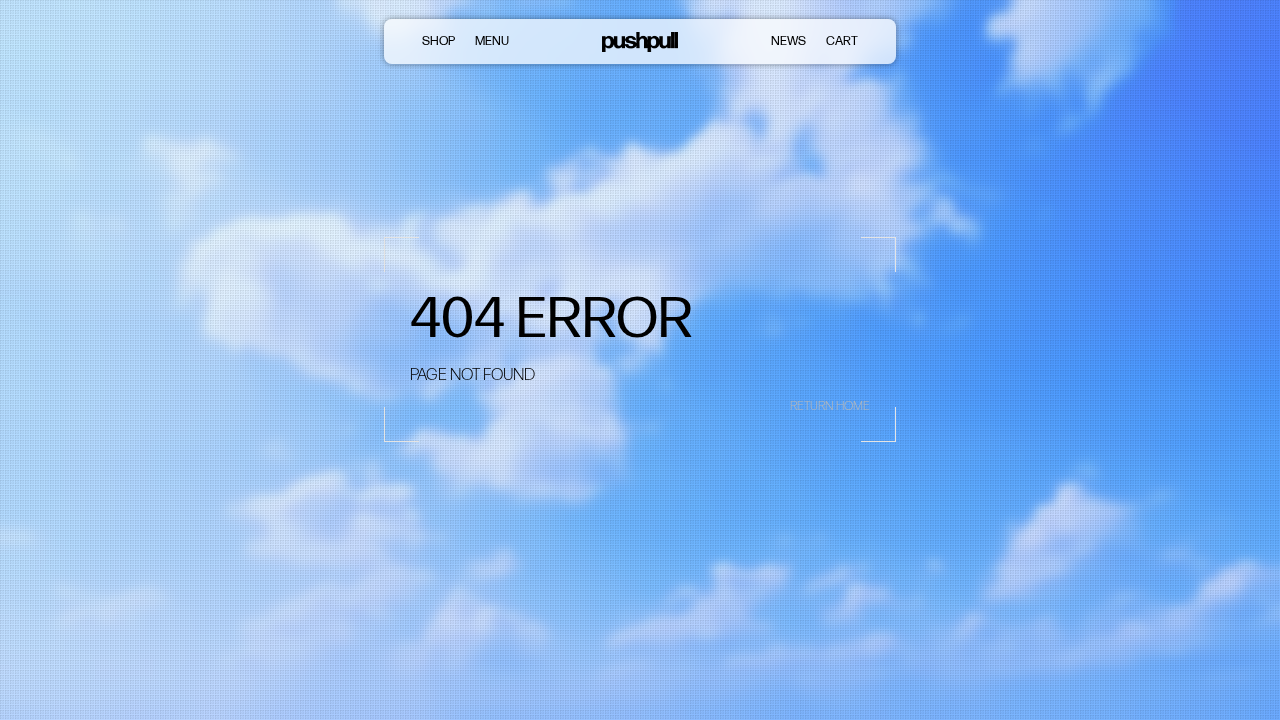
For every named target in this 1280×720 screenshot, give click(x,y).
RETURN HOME (830, 406)
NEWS (788, 41)
